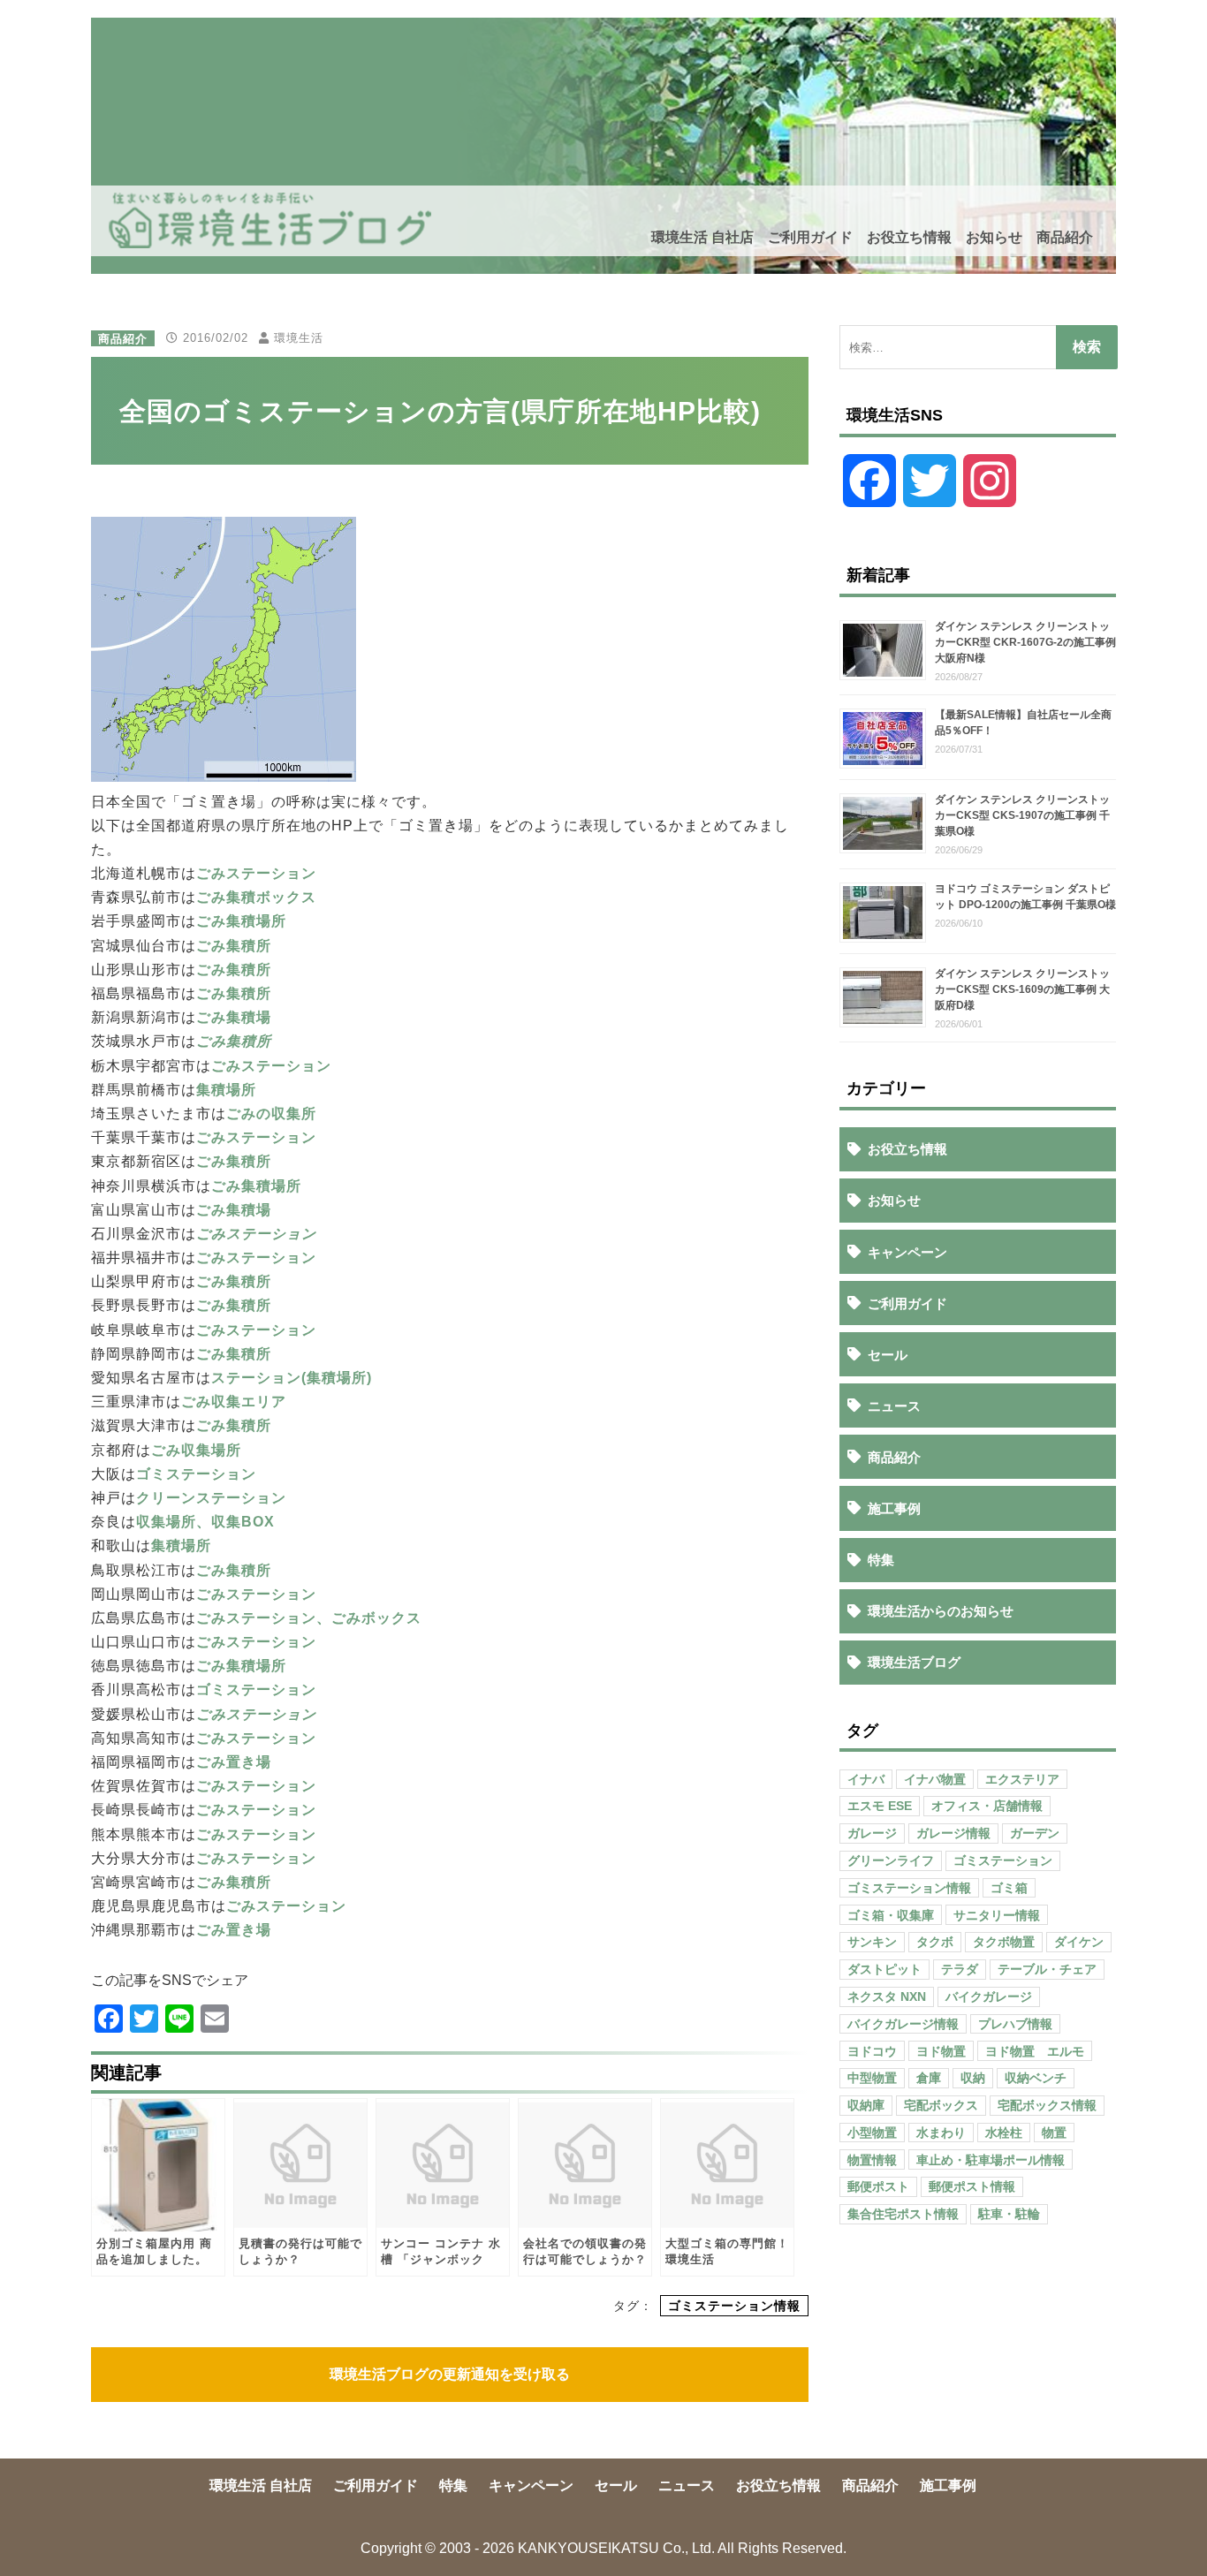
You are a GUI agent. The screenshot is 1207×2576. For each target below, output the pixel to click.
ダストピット (884, 1969)
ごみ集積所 (234, 946)
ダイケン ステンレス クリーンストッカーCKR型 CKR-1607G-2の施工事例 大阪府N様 (1025, 642)
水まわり (941, 2133)
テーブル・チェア (1047, 1969)
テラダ (960, 1969)
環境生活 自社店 (702, 237)
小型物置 (872, 2133)
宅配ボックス (941, 2105)
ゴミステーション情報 (734, 2306)
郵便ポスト (878, 2186)
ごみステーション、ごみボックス (309, 1618)
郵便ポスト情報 (972, 2186)
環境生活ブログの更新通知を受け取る (450, 2374)
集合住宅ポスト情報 (903, 2214)
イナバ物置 (935, 1779)
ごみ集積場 (234, 1017)
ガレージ (872, 1833)
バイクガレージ (989, 1996)
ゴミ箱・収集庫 (891, 1915)
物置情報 (872, 2160)
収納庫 (866, 2105)
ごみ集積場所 (241, 921)
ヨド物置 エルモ (1035, 2051)
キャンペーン (907, 1252)
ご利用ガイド (810, 237)
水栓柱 (1004, 2133)
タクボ (935, 1942)
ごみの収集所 (271, 1114)
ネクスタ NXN (887, 1996)
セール (888, 1355)
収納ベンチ (1036, 2078)
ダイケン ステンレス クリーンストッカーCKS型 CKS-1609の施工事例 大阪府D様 (1022, 989)
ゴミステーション (196, 1474)
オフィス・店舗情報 (987, 1806)
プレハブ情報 (1015, 2024)
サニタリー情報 (997, 1915)
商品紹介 (1065, 237)
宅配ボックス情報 (1047, 2105)
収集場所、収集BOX (205, 1522)
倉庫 (929, 2078)
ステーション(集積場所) (292, 1378)
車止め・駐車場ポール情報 (991, 2160)
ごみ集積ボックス (256, 897)
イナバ (866, 1779)
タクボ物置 (1004, 1942)
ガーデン (1035, 1833)
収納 (973, 2078)
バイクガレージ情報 (903, 2024)
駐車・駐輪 (1009, 2214)
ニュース (894, 1406)
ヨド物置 (941, 2051)
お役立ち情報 (909, 237)
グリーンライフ (891, 1860)
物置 (1054, 2133)
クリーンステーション (211, 1498)
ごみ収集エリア (234, 1402)
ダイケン (1079, 1942)
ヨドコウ (872, 2051)
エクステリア (1022, 1779)
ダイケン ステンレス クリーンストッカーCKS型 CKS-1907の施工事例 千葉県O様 (1022, 815)
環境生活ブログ (914, 1662)
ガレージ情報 (953, 1833)
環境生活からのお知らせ (941, 1611)
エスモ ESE (880, 1806)
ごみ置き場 (234, 1762)
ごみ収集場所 (196, 1450)
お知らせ (994, 237)
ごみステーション (256, 873)
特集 (881, 1560)
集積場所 (226, 1090)
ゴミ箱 (1009, 1888)
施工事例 (894, 1508)
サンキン (872, 1942)
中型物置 (872, 2078)
